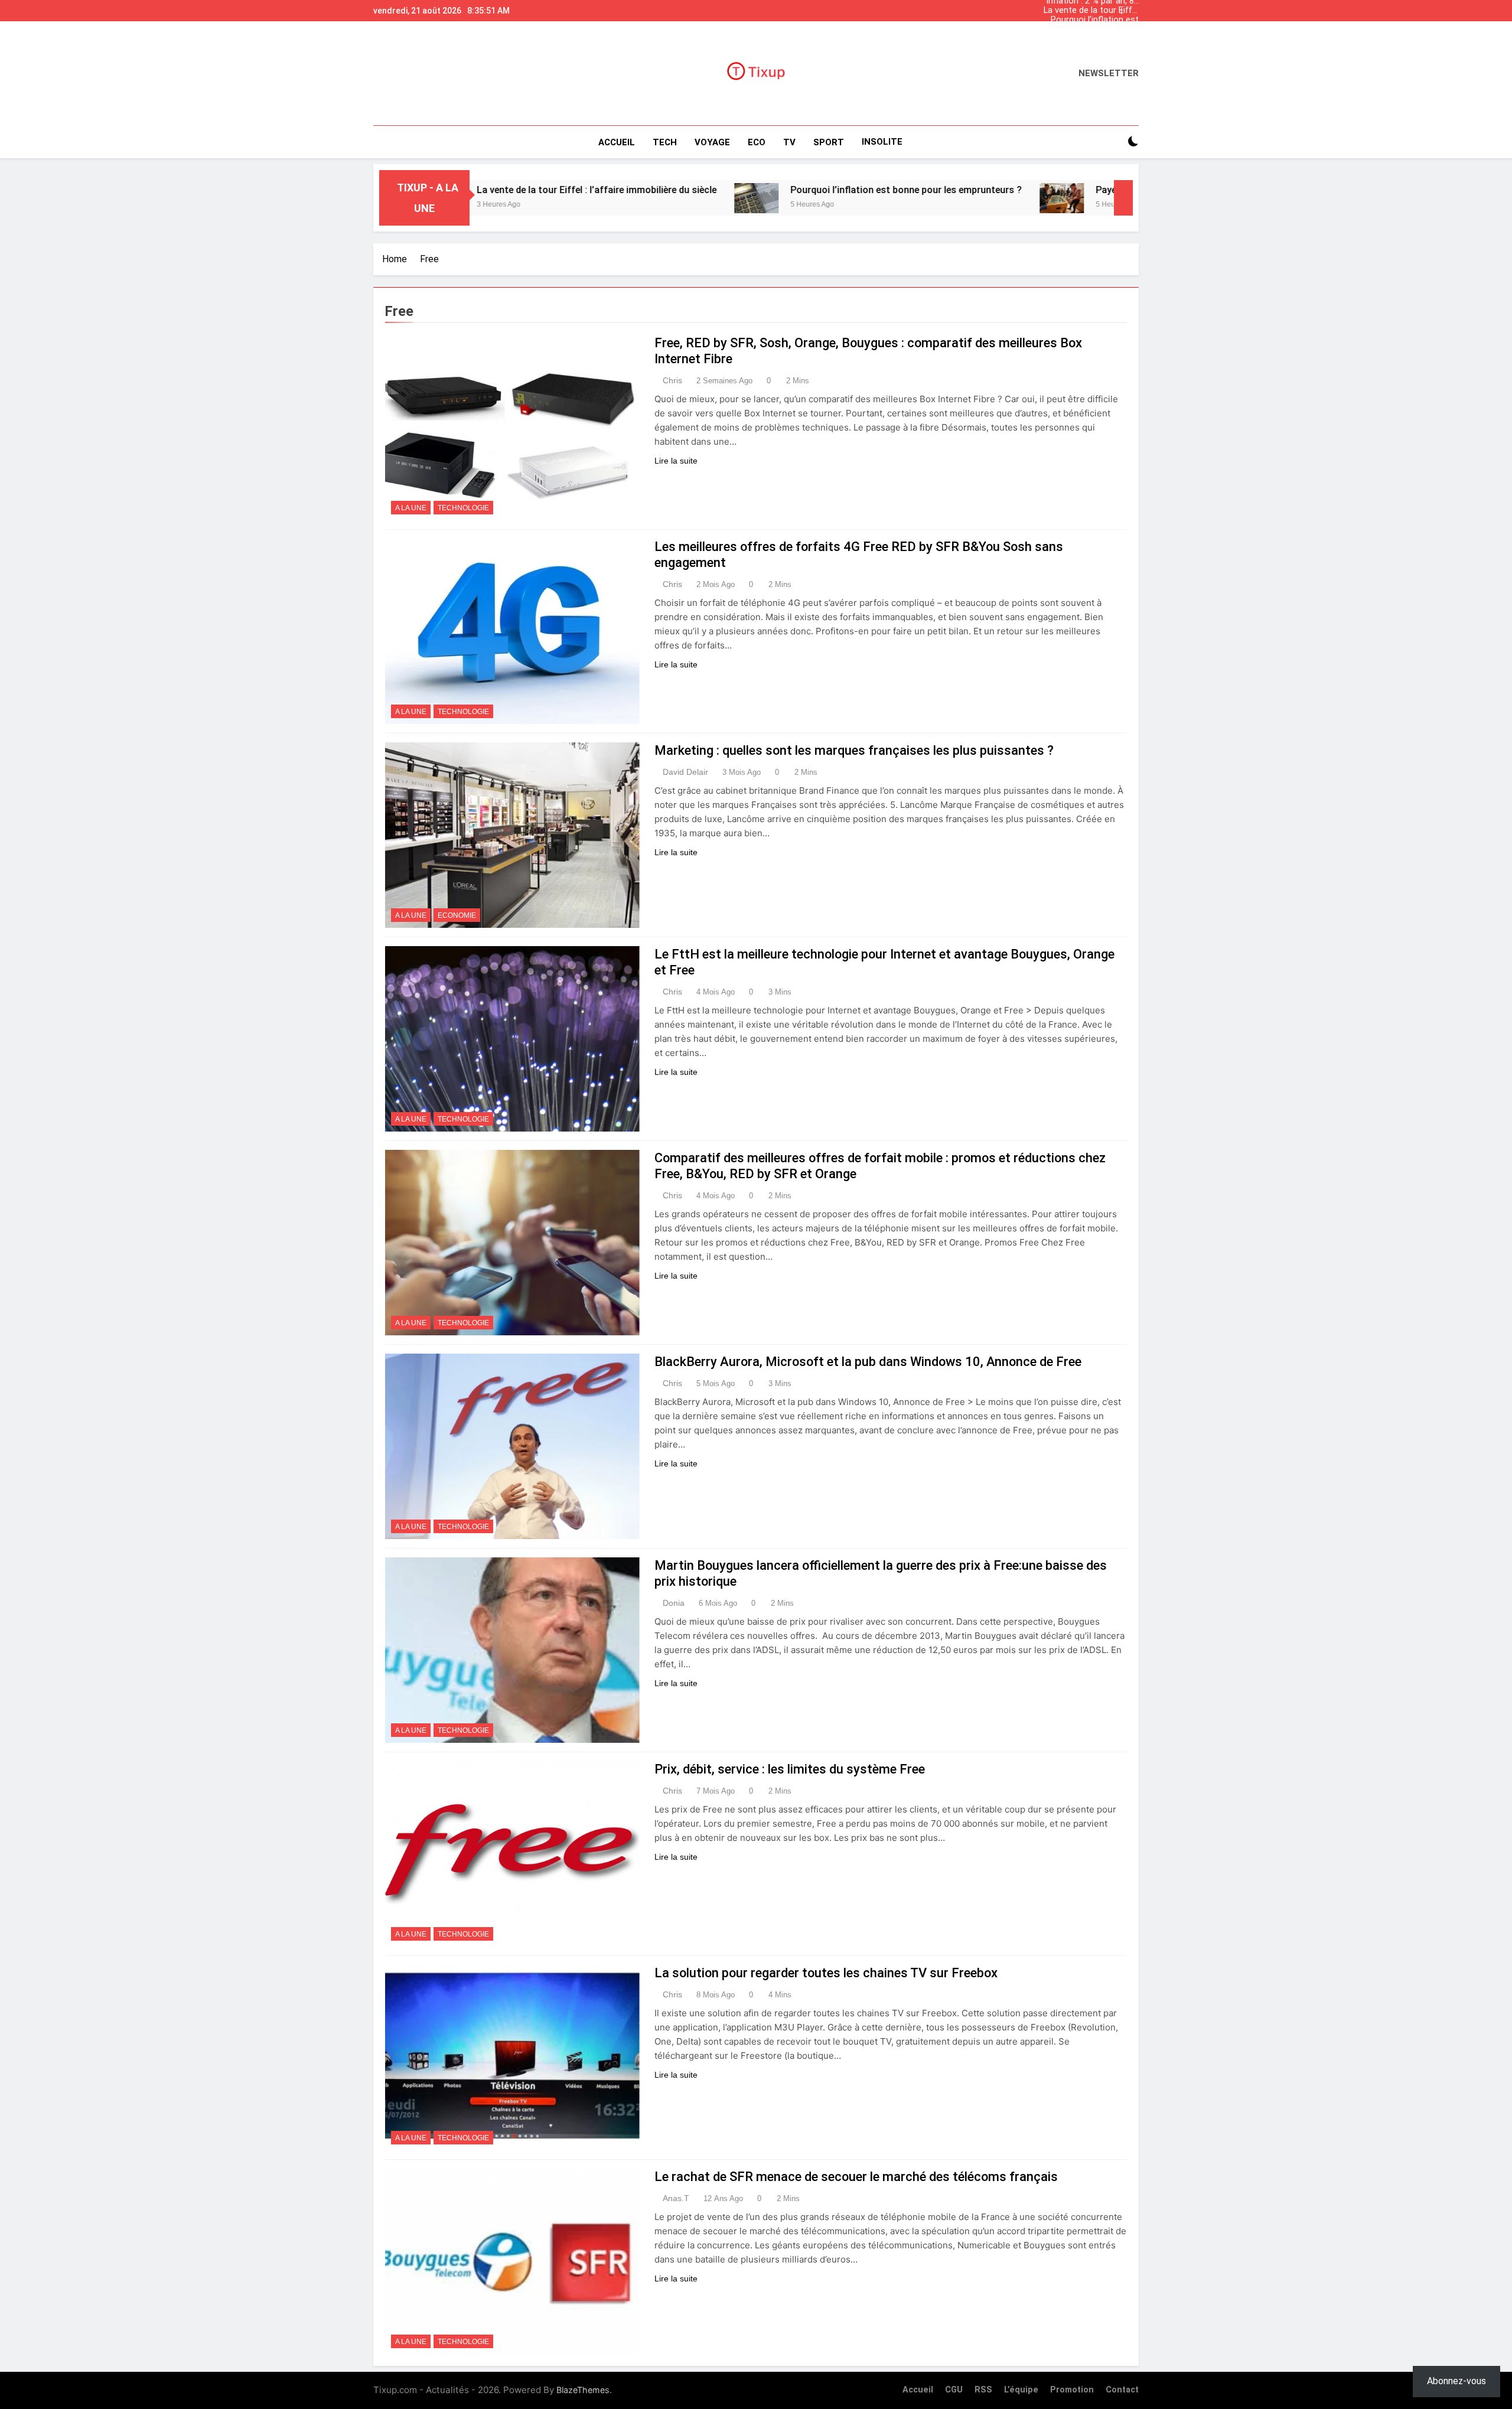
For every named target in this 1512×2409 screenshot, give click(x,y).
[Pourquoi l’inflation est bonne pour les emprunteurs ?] (623, 198)
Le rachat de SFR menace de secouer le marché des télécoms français (856, 2177)
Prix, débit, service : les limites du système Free (790, 1769)
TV (789, 142)
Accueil (617, 142)
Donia (674, 1603)
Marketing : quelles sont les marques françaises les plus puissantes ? (854, 750)
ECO (757, 142)
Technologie (463, 508)
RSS (983, 2390)
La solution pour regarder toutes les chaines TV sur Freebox (826, 1973)
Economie (457, 915)
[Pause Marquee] (1123, 198)
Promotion (1072, 2390)
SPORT (829, 142)
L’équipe (1021, 2390)
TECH (665, 142)
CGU (954, 2390)
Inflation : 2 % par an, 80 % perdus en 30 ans (1092, 39)
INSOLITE (882, 142)
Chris (672, 380)
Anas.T (676, 2198)
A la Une (411, 508)
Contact (1122, 2390)
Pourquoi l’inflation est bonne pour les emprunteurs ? (1095, 20)
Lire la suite (676, 461)
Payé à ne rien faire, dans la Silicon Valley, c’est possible (1084, 190)
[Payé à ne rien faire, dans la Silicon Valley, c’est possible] (929, 198)
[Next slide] (1133, 8)
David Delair (685, 772)
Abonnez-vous (1456, 2381)
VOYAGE (712, 142)
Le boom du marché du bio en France (1094, 30)
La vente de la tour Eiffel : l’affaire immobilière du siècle (1091, 11)
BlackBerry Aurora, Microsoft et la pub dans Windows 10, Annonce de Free (868, 1362)
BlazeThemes (583, 2390)
